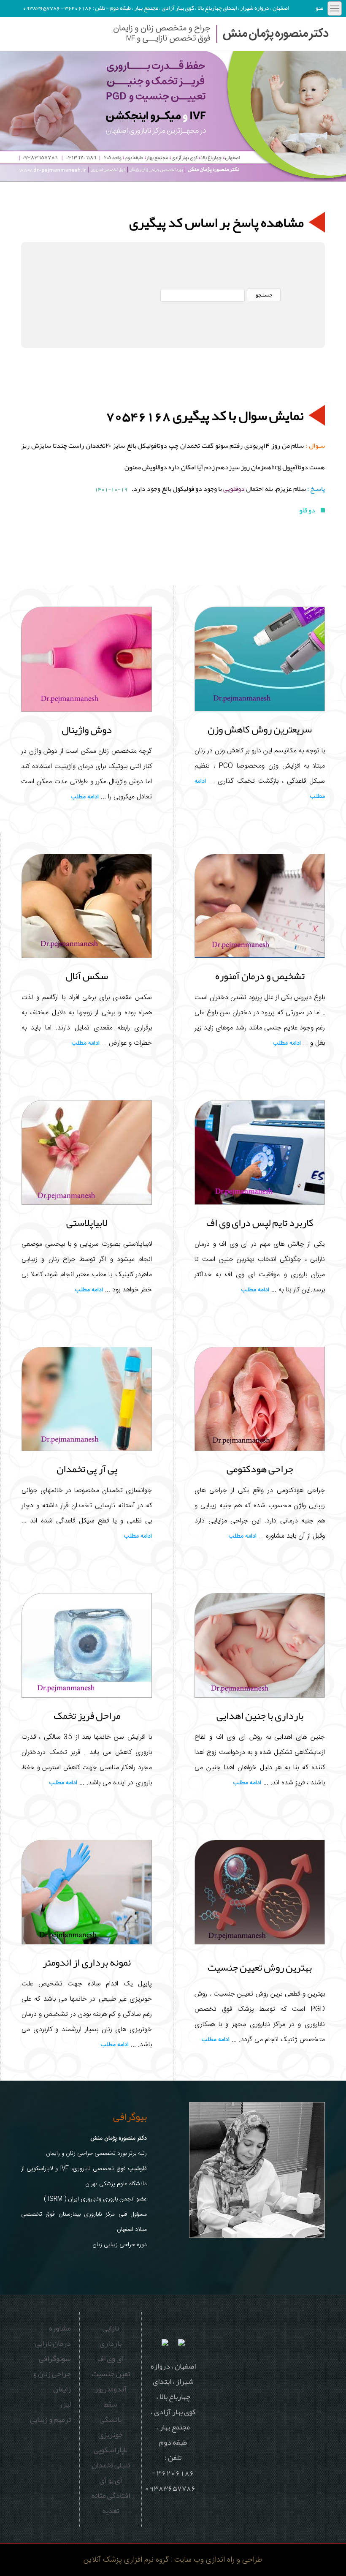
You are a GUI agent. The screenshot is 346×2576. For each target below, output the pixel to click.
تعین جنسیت (111, 2374)
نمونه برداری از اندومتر (87, 1962)
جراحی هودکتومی (260, 1469)
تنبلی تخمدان (111, 2465)
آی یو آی (111, 2480)
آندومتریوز (111, 2389)
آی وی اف (111, 2358)
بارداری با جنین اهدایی (260, 1716)
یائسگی (111, 2419)
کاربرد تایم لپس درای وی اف (260, 1223)
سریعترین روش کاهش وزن (260, 729)
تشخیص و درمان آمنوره (260, 976)
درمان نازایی (53, 2343)
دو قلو (308, 510)
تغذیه (111, 2511)
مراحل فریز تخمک (87, 1716)
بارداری (111, 2343)
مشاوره (60, 2328)
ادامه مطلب (85, 797)
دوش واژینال (87, 730)
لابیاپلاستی (87, 1223)
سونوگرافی (55, 2358)
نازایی (111, 2328)
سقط (111, 2404)
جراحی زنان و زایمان (52, 2381)
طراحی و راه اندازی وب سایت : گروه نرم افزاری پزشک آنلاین (173, 2560)
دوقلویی (234, 489)
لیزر (65, 2404)
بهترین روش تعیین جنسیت (260, 1969)
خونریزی (111, 2434)
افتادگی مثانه (111, 2495)
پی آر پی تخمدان (87, 1469)
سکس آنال (87, 976)
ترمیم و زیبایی (50, 2419)
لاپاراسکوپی (111, 2450)
